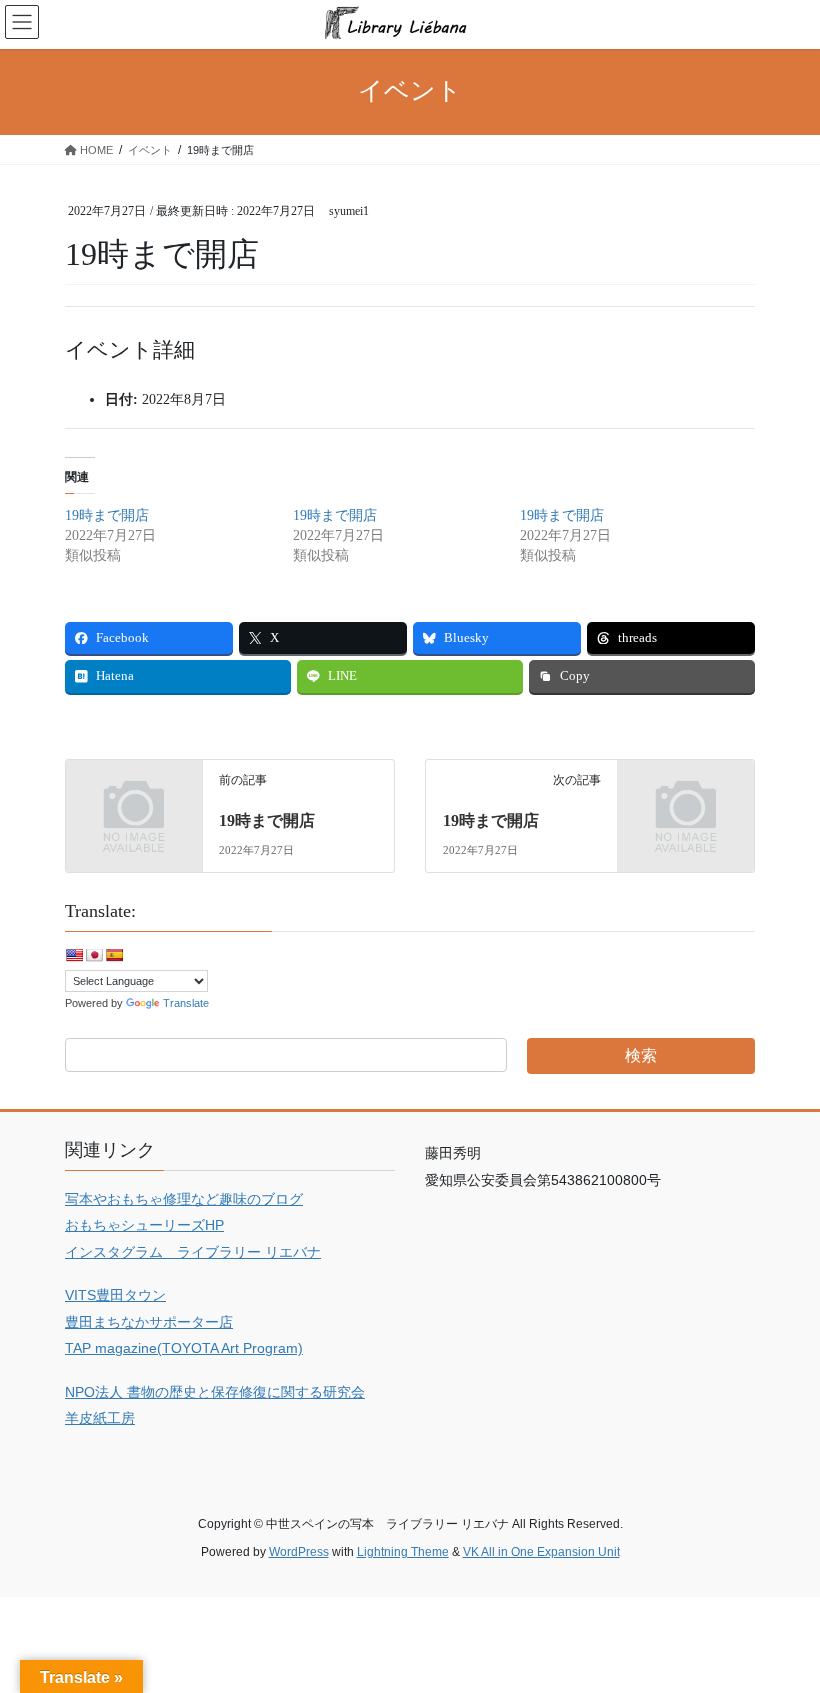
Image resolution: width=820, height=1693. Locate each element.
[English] (74, 955)
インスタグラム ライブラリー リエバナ (193, 1252)
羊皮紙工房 (100, 1418)
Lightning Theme (403, 1552)
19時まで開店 (107, 515)
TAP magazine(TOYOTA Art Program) (184, 1348)
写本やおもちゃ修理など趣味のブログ (184, 1199)
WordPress (299, 1552)
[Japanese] (94, 955)
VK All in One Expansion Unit (541, 1552)
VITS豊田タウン (115, 1295)
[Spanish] (114, 955)
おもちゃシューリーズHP (144, 1225)
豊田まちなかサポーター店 (149, 1322)
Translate (186, 1003)
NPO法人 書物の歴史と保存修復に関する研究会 (215, 1392)
